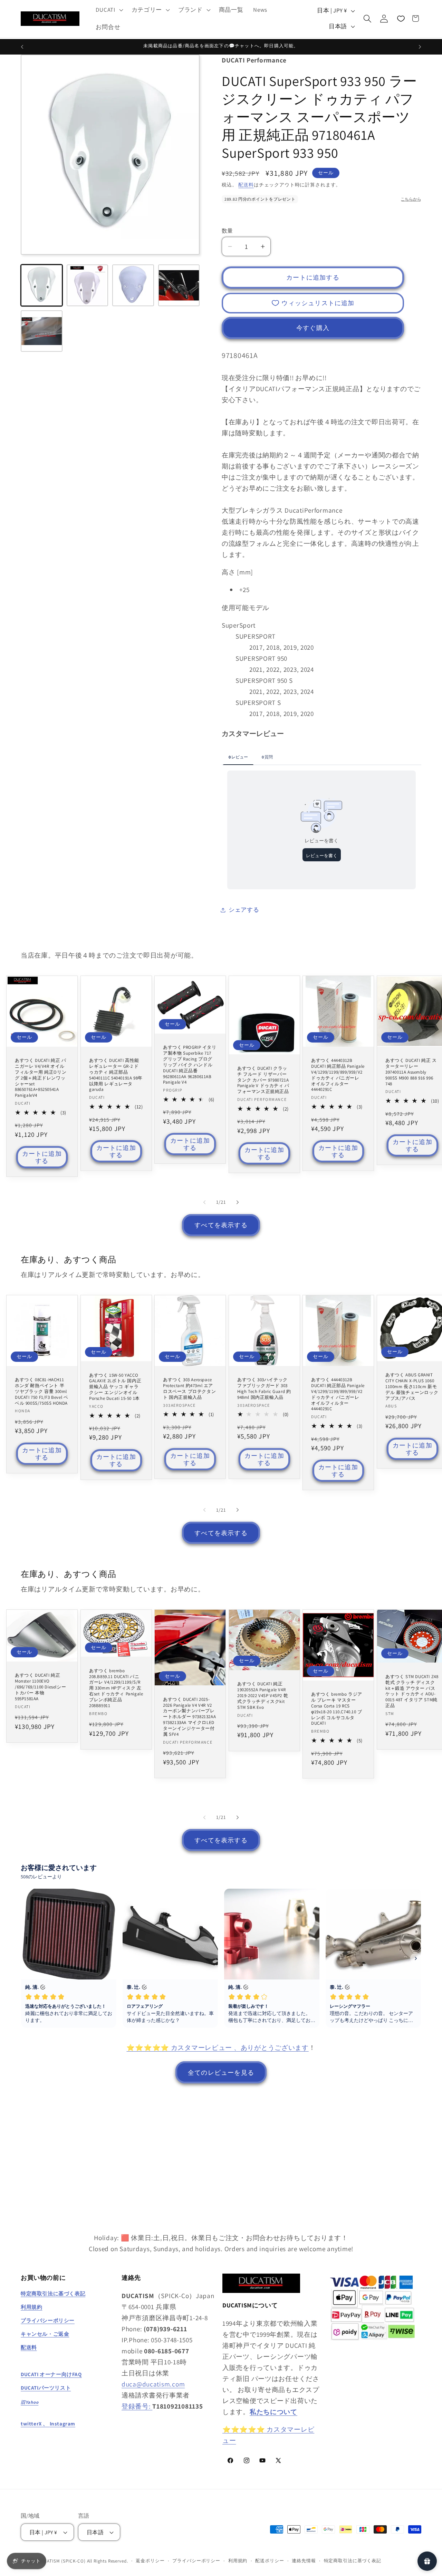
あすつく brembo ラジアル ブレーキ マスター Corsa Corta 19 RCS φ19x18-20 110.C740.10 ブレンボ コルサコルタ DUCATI (337, 1709)
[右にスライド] (238, 1202)
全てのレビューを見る (221, 2073)
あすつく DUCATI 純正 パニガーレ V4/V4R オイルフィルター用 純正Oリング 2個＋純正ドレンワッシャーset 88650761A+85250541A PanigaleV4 (41, 1078)
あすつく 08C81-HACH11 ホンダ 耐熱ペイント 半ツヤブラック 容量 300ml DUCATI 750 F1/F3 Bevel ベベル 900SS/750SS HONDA (41, 1392)
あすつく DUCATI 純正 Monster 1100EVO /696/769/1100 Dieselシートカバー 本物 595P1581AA (40, 1687)
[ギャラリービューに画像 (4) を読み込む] (179, 285)
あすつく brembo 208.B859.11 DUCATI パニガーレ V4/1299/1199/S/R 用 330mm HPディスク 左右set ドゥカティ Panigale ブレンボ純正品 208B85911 (116, 1688)
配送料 (246, 185)
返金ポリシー (150, 2561)
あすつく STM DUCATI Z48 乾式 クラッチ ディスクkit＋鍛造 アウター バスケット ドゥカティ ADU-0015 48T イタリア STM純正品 (412, 1691)
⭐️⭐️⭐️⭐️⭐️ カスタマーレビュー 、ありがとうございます (217, 2047)
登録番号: (137, 2406)
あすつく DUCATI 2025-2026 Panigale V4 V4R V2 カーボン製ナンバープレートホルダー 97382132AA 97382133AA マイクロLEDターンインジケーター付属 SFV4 (189, 1717)
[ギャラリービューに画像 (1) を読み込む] (42, 285)
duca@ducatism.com (153, 2384)
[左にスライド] (204, 1202)
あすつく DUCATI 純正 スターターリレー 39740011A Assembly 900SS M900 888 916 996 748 (411, 1072)
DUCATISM (49, 2561)
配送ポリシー (270, 2561)
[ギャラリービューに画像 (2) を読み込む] (88, 285)
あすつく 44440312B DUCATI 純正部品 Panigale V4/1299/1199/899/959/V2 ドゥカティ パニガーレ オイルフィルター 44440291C (338, 1075)
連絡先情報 (304, 2561)
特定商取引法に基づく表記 (353, 2561)
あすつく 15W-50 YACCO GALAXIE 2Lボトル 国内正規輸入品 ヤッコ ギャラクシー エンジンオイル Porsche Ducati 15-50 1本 (115, 1387)
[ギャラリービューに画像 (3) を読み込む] (133, 285)
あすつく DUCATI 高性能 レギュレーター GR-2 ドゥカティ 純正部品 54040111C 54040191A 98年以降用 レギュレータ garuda (116, 1075)
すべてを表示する (221, 1225)
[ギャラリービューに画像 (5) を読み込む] (42, 331)
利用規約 (238, 2561)
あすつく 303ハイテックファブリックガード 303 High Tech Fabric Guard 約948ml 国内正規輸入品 (264, 1389)
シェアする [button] (244, 910)
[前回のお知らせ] (22, 47)
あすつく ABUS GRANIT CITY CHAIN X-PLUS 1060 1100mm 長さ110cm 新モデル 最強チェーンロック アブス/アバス (412, 1387)
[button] (109, 10)
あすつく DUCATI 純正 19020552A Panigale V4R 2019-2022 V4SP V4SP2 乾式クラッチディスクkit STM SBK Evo (263, 1696)
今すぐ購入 (313, 328)
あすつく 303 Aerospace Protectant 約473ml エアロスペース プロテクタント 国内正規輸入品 (189, 1389)
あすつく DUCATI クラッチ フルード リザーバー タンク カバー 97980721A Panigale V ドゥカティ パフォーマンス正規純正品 (263, 1080)
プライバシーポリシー (196, 2561)
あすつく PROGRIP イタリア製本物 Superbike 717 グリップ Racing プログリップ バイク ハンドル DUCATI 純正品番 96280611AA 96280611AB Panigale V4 (190, 1065)
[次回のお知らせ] (420, 47)
